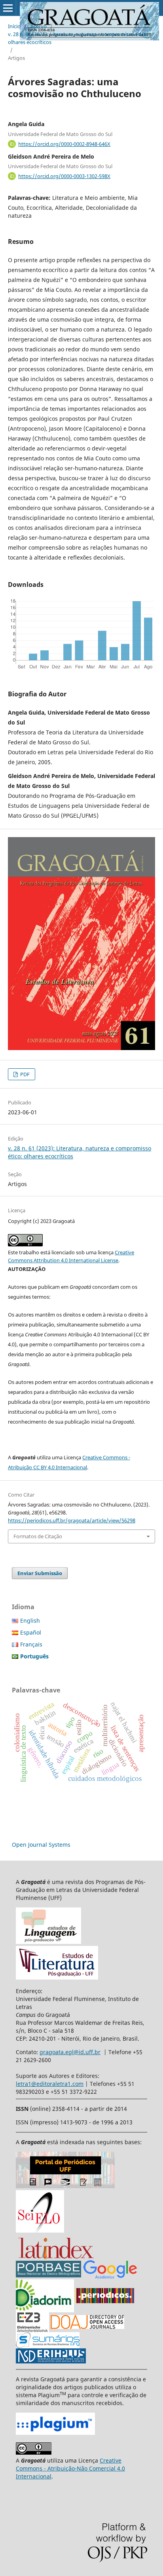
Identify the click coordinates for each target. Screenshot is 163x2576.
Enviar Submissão (40, 1573)
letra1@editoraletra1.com (50, 2084)
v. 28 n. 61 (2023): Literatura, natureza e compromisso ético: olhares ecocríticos (78, 38)
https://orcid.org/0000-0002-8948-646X (64, 144)
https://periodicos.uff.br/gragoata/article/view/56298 (72, 1520)
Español (31, 1632)
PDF (24, 1074)
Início (14, 26)
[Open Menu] (8, 8)
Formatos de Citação (38, 1536)
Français (31, 1644)
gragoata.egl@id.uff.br (70, 2052)
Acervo (39, 26)
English (30, 1621)
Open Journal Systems (41, 1845)
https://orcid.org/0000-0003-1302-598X (64, 176)
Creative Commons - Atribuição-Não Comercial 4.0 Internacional (70, 2468)
